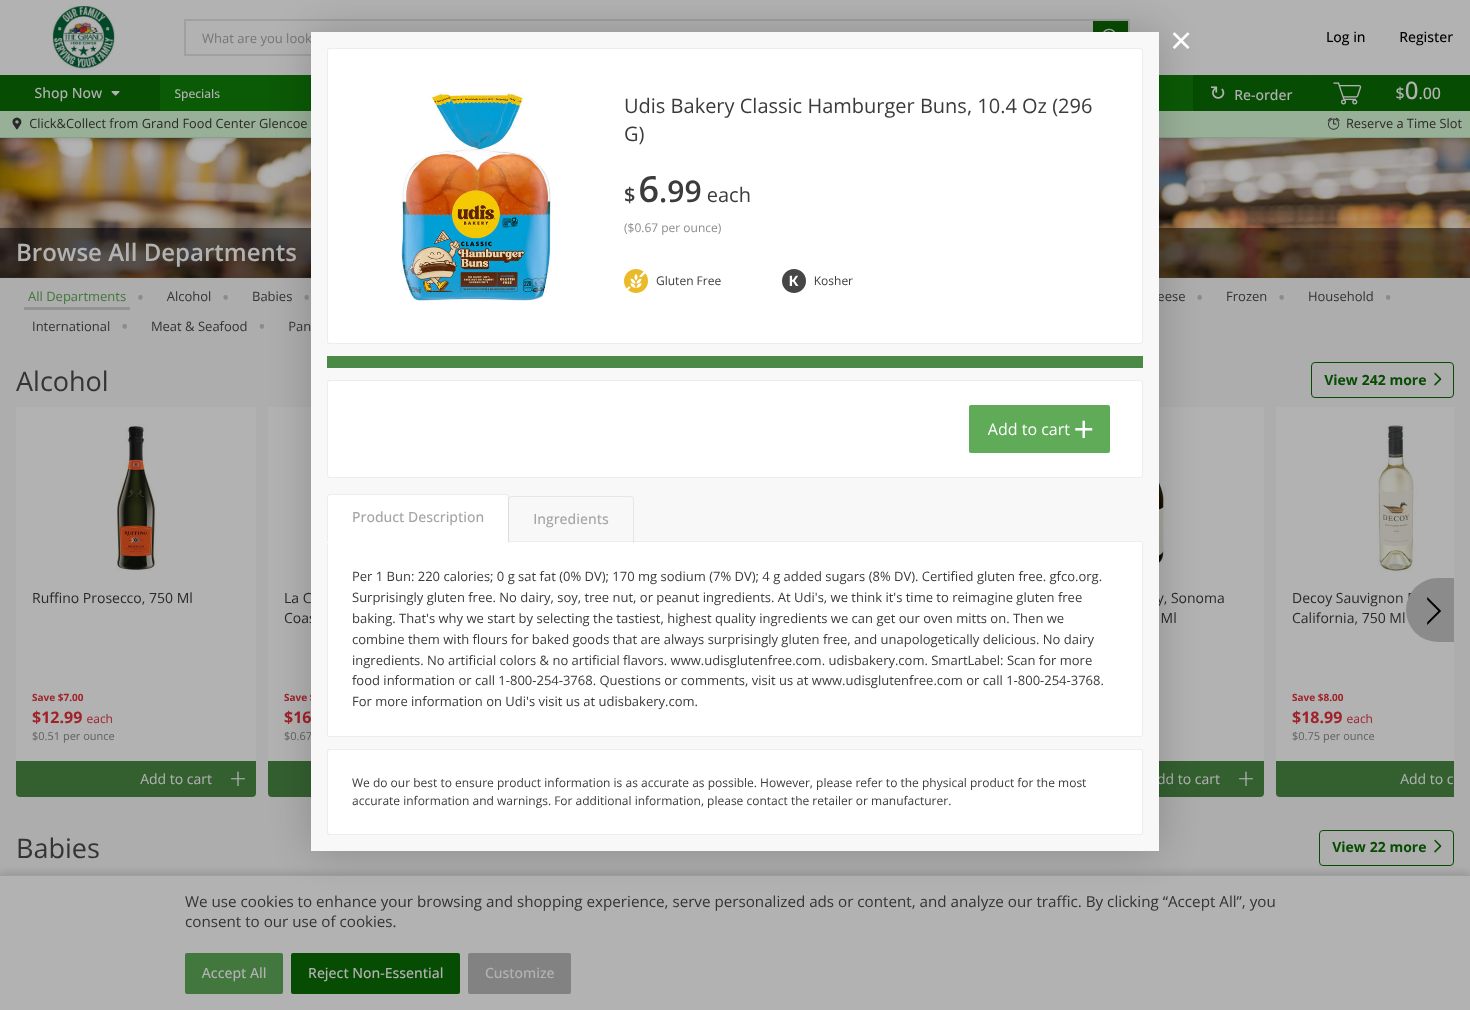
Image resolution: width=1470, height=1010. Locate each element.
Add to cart (1029, 429)
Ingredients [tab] (570, 519)
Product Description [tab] (418, 517)
